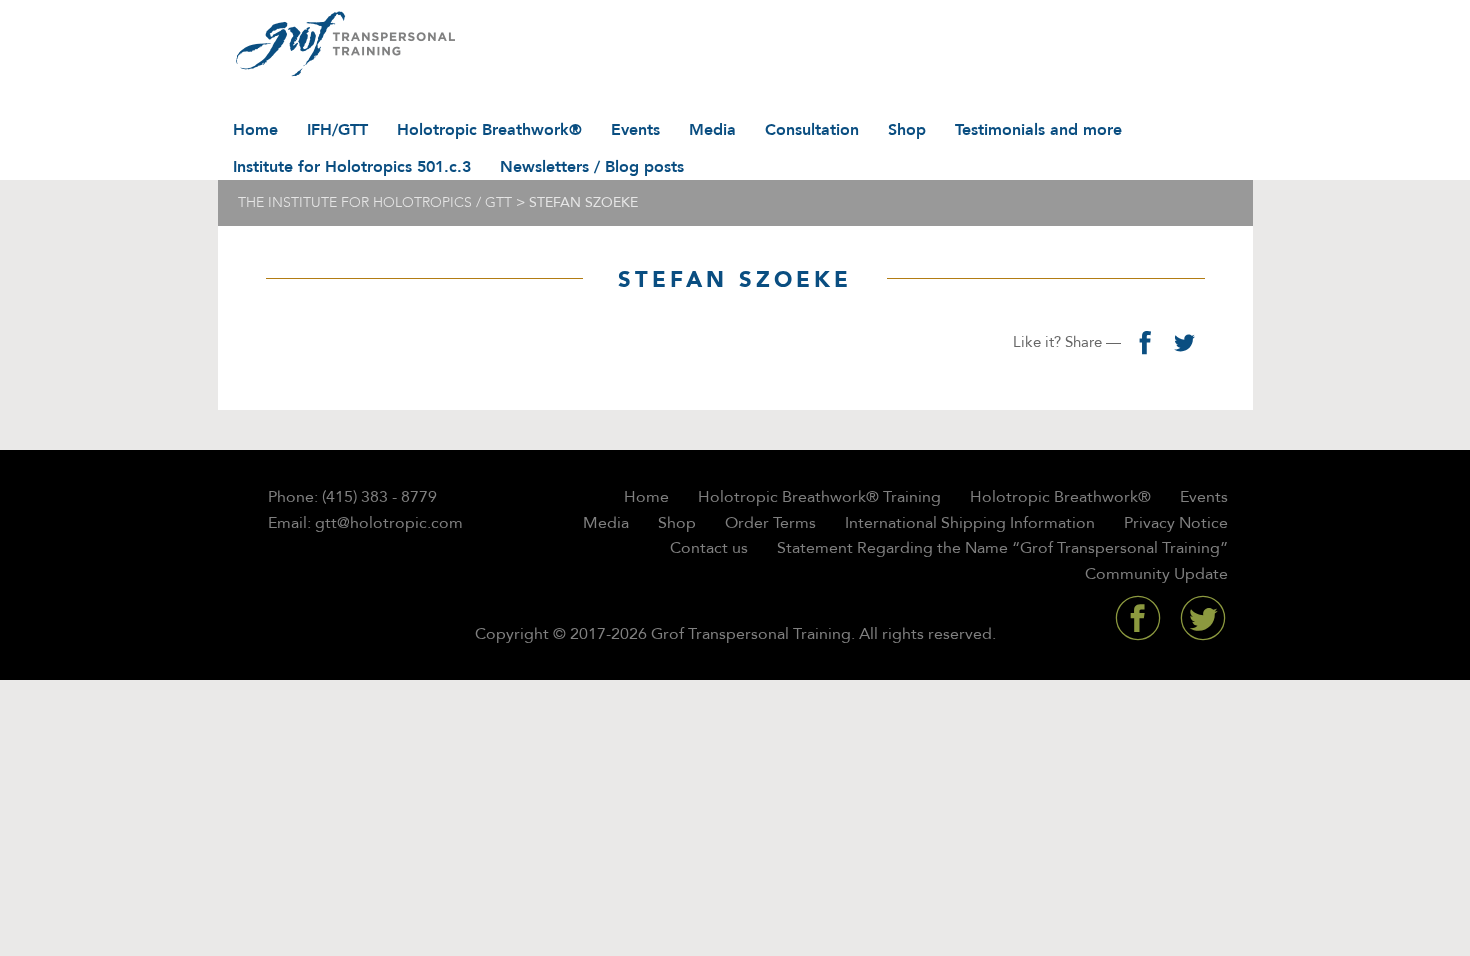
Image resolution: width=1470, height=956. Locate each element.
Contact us (709, 548)
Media (712, 130)
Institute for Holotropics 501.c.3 (352, 167)
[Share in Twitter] (1185, 342)
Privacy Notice (1176, 523)
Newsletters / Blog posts (592, 167)
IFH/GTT (337, 130)
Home (255, 130)
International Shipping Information (970, 523)
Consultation (812, 130)
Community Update (1156, 574)
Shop (907, 130)
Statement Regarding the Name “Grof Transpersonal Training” (1002, 548)
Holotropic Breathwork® (489, 130)
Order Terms (770, 523)
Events (635, 130)
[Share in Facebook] (1145, 342)
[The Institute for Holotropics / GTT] (340, 45)
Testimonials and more (1038, 130)
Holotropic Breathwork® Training (819, 497)
